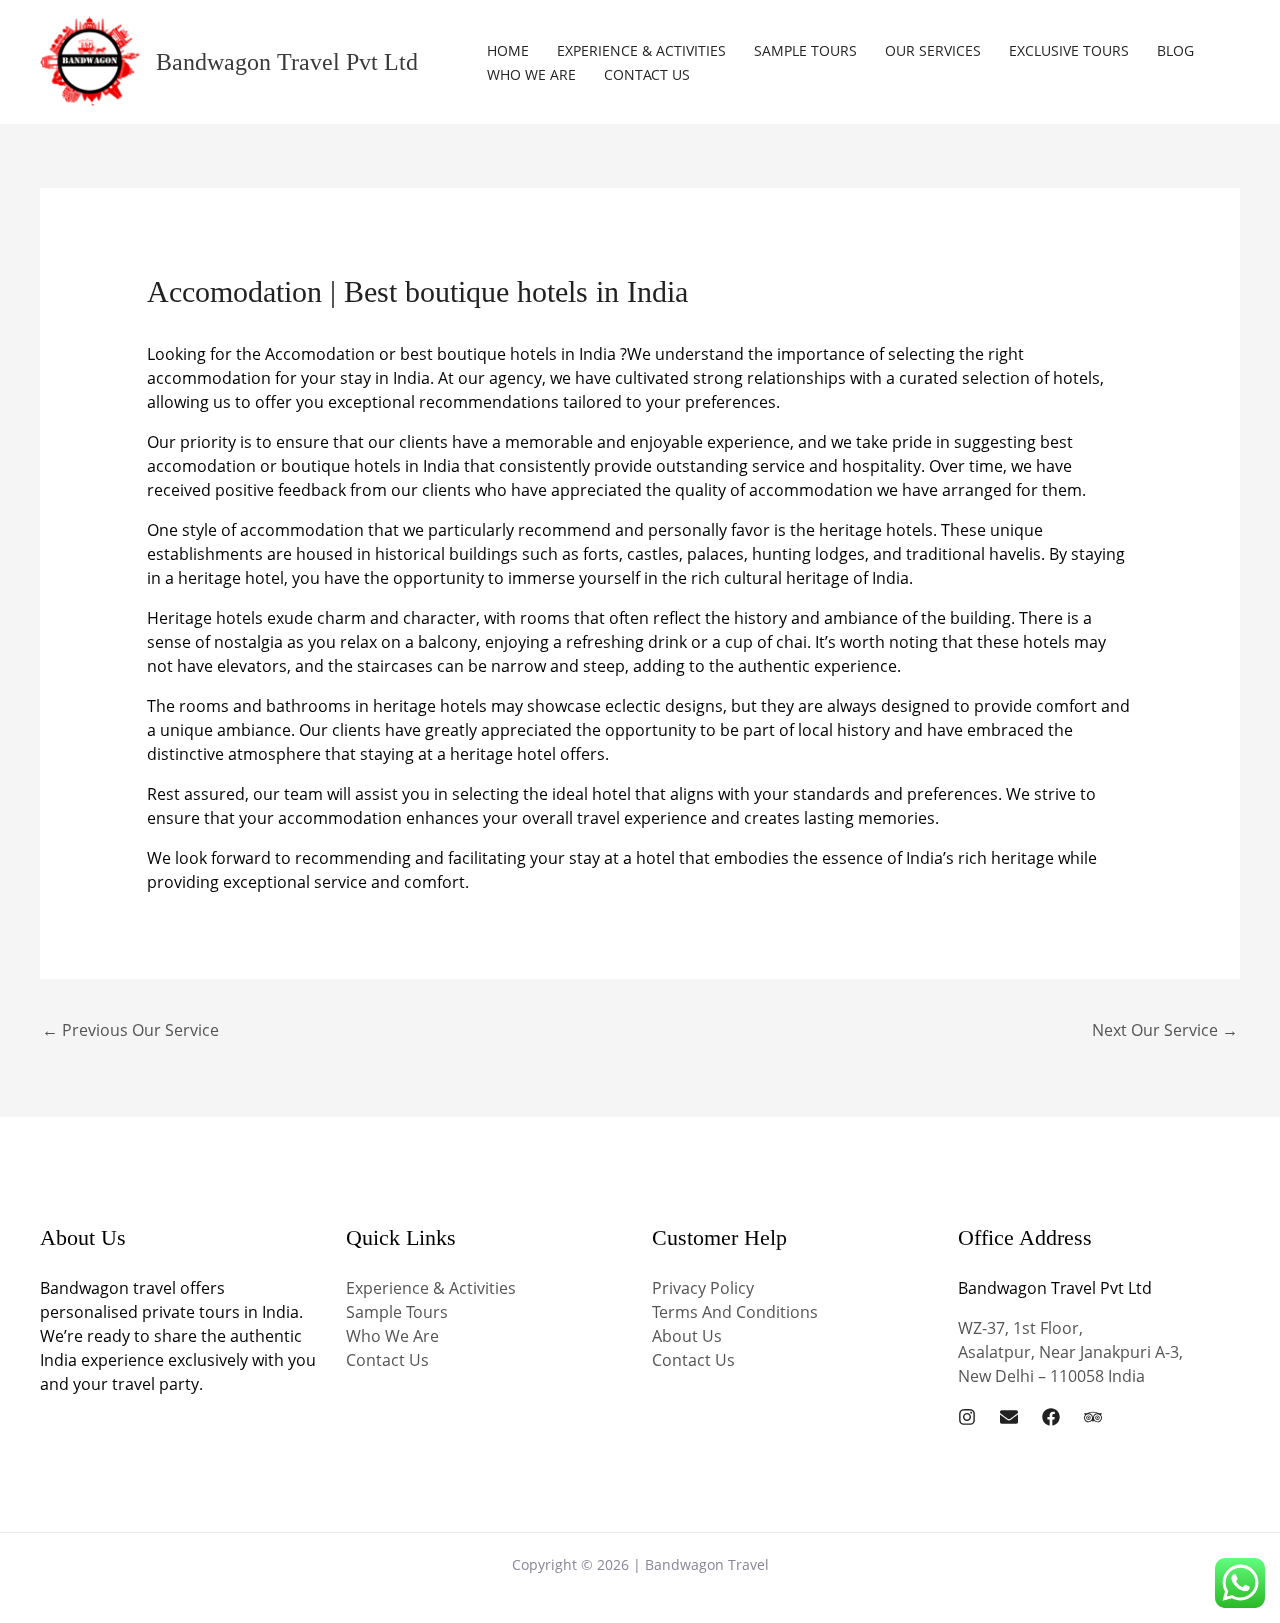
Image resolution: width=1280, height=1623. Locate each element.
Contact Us (647, 74)
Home (508, 50)
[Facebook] (1051, 1417)
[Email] (1009, 1417)
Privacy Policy (703, 1288)
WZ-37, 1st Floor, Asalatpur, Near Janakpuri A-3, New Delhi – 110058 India (1070, 1352)
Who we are (531, 74)
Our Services (933, 50)
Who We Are (392, 1336)
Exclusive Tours (1069, 50)
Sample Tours (805, 50)
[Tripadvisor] (1093, 1417)
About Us (687, 1336)
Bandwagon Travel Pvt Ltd (287, 62)
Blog (1175, 50)
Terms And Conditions (735, 1312)
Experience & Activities (641, 50)
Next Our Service (1165, 1030)
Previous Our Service (130, 1030)
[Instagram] (967, 1417)
